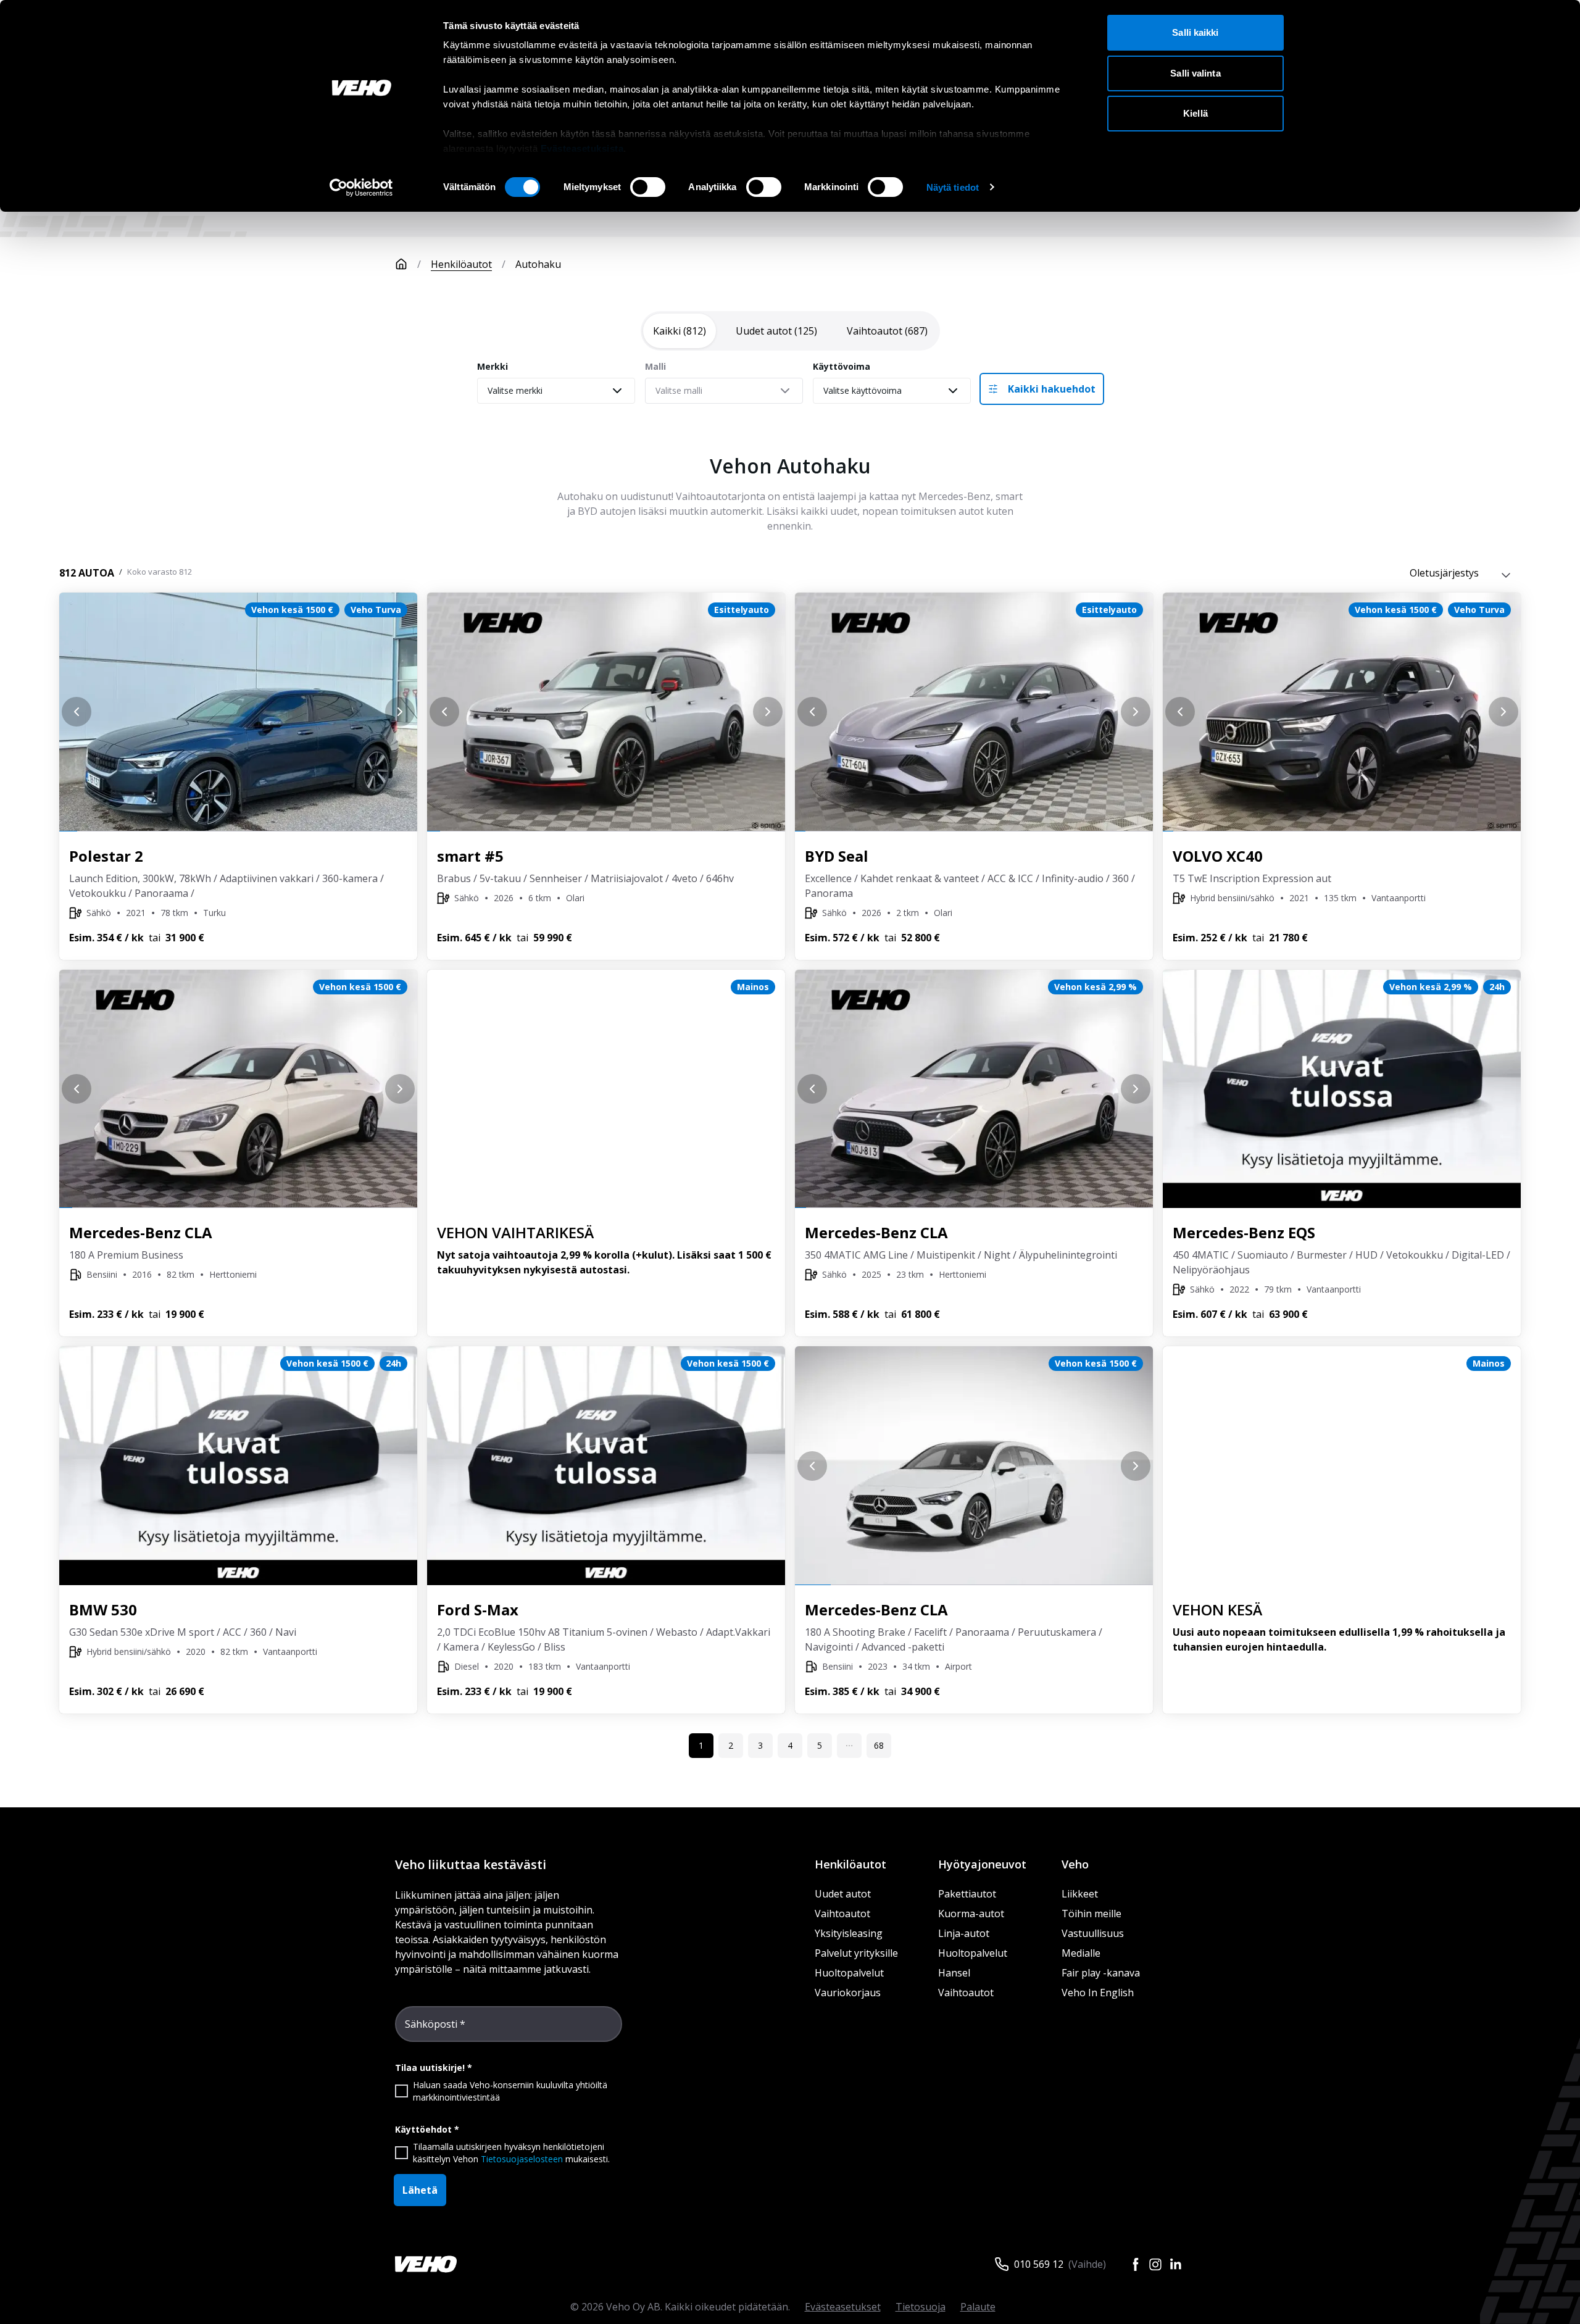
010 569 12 (1039, 2264)
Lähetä (420, 2190)
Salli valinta (1195, 73)
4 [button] (790, 1745)
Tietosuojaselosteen (522, 2159)
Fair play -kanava (1101, 1973)
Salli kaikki (1195, 32)
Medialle (1081, 1953)
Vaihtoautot (842, 1914)
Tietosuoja (921, 2307)
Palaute (978, 2307)
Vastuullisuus (1093, 1933)
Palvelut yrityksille (856, 1953)
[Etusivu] (401, 264)
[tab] (680, 331)
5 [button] (820, 1745)
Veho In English (1098, 1993)
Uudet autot (843, 1894)
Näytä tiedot (953, 187)
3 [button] (760, 1745)
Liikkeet (1080, 1894)
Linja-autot (964, 1933)
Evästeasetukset (843, 2307)
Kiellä (1195, 113)
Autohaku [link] (538, 264)
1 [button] (701, 1745)
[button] (849, 1746)
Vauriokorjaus (848, 1993)
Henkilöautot (461, 264)
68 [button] (879, 1745)
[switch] (648, 187)
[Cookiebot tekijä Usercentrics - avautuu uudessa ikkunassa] (361, 188)
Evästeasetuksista (582, 148)
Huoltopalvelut (849, 1973)
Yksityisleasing (849, 1933)
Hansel (954, 1973)
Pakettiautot (967, 1894)
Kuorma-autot (971, 1914)
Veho (1075, 1864)
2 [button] (731, 1745)
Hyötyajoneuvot (982, 1864)
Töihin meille (1091, 1914)
